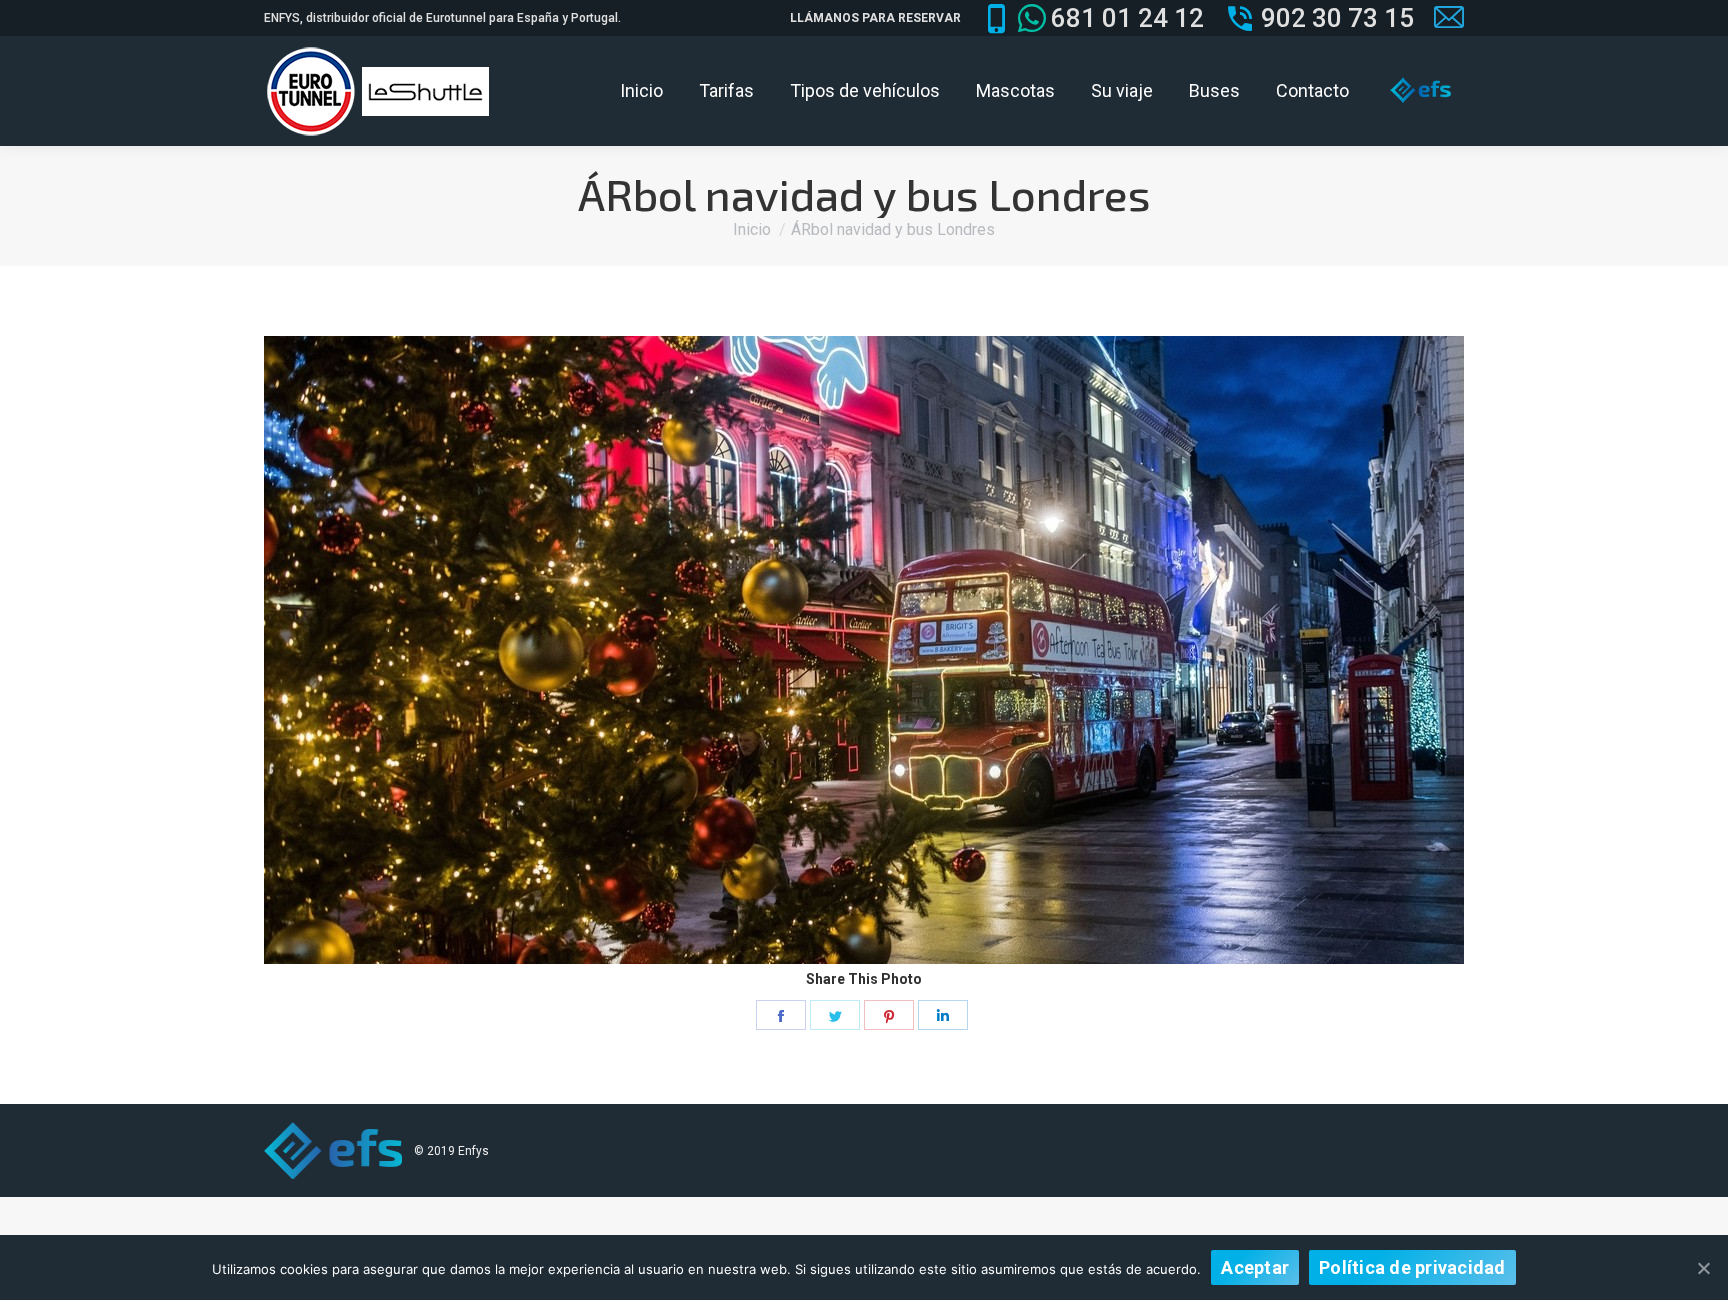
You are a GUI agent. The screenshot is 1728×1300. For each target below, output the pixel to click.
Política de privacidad (1412, 1267)
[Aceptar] (1703, 1268)
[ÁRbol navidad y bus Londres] (864, 650)
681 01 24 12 (1127, 18)
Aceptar (1255, 1267)
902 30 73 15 (1337, 18)
